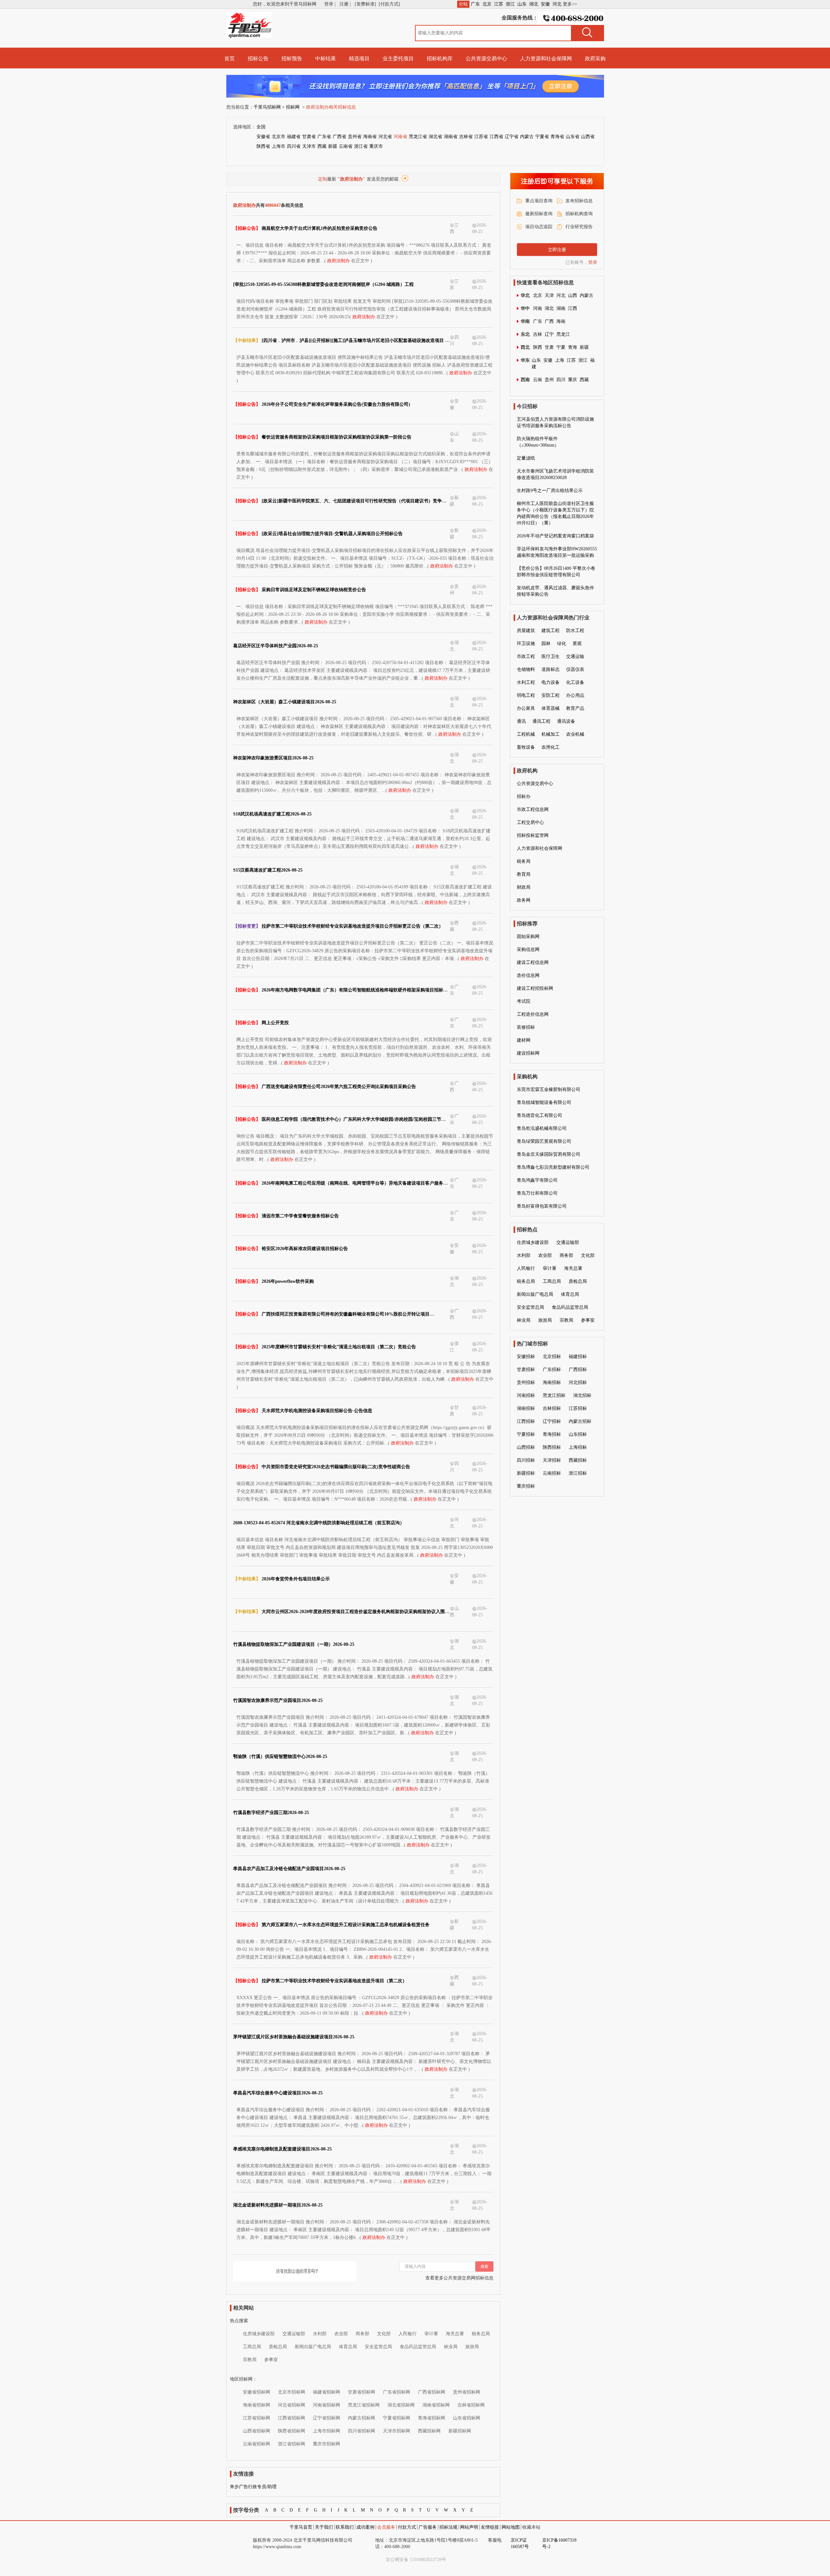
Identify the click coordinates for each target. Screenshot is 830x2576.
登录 (593, 262)
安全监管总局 (378, 2347)
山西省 (588, 137)
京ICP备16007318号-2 (559, 2543)
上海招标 (578, 1447)
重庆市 (376, 146)
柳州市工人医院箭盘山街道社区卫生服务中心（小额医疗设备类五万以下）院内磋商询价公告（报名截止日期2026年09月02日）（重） (555, 513)
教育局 (524, 874)
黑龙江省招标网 (364, 2405)
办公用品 (575, 695)
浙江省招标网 (291, 2444)
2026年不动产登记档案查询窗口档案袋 (555, 536)
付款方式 (407, 2527)
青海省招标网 (432, 2418)
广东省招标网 (397, 2392)
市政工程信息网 (533, 809)
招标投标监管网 (533, 835)
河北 (557, 4)
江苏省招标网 (256, 2418)
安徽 (545, 4)
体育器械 (551, 708)
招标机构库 (440, 59)
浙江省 (361, 146)
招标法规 (448, 2527)
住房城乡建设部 (259, 2334)
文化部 (384, 2334)
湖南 (561, 308)
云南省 (346, 146)
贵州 (549, 380)
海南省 (370, 137)
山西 (573, 295)
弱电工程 (526, 695)
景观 (577, 644)
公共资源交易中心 (486, 59)
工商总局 (252, 2347)
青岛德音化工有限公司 (539, 1115)
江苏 (499, 4)
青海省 (557, 137)
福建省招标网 (326, 2392)
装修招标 (526, 1027)
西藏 (322, 146)
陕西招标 (552, 1447)
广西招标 (578, 1370)
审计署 (431, 2334)
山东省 (573, 137)
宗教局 (250, 2360)
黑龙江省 (418, 137)
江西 (573, 308)
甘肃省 (309, 137)
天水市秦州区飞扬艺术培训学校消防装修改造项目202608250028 (555, 474)
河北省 (385, 137)
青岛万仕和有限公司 (537, 1193)
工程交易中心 (530, 822)
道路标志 (551, 669)
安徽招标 (526, 1357)
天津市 (309, 146)
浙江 (510, 4)
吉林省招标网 (471, 2405)
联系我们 (345, 2527)
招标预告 (292, 59)
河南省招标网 (326, 2405)
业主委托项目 (398, 59)
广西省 (339, 137)
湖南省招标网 (436, 2405)
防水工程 (575, 631)
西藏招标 (578, 1460)
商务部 (362, 2334)
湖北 (534, 4)
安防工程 (551, 695)
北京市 (279, 137)
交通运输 (575, 656)
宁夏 (561, 347)
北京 (487, 4)
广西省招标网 (432, 2392)
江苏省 (481, 137)
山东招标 (578, 1434)
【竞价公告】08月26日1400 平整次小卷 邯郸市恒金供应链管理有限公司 (556, 572)
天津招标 (552, 1460)
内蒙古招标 (580, 1421)
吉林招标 (552, 1408)
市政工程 (526, 656)
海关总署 (455, 2334)
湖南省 (451, 137)
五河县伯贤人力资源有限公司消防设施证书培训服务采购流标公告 (555, 422)
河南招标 (526, 1395)
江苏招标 (578, 1408)
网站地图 (511, 2527)
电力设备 (551, 682)
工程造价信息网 (533, 1014)
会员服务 (386, 2527)
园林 (546, 644)
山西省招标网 (256, 2431)
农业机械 (575, 734)
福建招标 (578, 1357)
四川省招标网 (362, 2431)
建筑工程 (551, 631)
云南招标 (552, 1473)
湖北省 (435, 137)
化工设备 (575, 682)
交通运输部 (294, 2334)
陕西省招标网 (291, 2431)
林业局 (451, 2347)
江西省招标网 (291, 2418)
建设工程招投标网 (535, 988)
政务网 (524, 900)
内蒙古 (527, 137)
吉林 (538, 334)
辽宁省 (512, 137)
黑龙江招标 (554, 1395)
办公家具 (526, 708)
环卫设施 (526, 644)
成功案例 (365, 2527)
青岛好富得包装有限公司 (542, 1206)
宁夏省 (542, 137)
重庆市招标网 (326, 2444)
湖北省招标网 (401, 2405)
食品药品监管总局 (418, 2347)
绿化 (562, 644)
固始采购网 (528, 937)
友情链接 (490, 2527)
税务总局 (481, 2334)
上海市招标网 (326, 2431)
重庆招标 (526, 1486)
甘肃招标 (526, 1370)
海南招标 (552, 1382)
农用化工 (551, 747)
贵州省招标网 (467, 2392)
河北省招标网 (291, 2405)
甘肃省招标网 (362, 2392)
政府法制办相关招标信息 (331, 107)
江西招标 (526, 1421)
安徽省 (263, 137)
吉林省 (466, 137)
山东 (522, 4)
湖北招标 (582, 1395)
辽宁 (549, 334)
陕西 (538, 347)
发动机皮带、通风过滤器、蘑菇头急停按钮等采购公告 (555, 591)
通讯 (521, 721)
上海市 (279, 146)
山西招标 (526, 1447)
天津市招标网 (397, 2431)
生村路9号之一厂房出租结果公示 (550, 491)
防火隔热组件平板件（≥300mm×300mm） (538, 442)
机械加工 (551, 734)
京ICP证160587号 (520, 2543)
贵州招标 (526, 1382)
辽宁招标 (552, 1421)
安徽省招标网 (256, 2392)
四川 (561, 380)
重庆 (573, 380)
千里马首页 (301, 2527)
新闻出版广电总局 (313, 2347)
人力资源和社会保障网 (546, 59)
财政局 (524, 887)
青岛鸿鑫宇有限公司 (537, 1180)
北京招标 (552, 1357)
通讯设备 (566, 721)
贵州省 (355, 137)
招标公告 (258, 59)
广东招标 (552, 1370)
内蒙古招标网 (362, 2418)
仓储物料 (526, 669)
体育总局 (348, 2347)
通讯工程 (541, 721)
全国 (261, 127)
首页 (230, 59)
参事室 (271, 2360)
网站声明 (469, 2527)
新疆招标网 (460, 2431)
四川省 (294, 146)
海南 (561, 321)
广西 (549, 321)
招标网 (293, 107)
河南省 (400, 137)
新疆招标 (526, 1473)
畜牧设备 (526, 747)
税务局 (524, 861)
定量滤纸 (526, 458)
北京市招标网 (291, 2392)
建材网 (524, 1040)
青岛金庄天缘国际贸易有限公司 (549, 1154)
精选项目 (359, 59)
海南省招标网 (256, 2405)
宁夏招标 (526, 1434)
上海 (560, 360)
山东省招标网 (467, 2418)
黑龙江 (563, 334)
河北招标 (578, 1382)
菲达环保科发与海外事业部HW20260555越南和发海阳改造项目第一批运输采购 (557, 552)
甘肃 (549, 347)
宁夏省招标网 (397, 2418)
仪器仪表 (575, 669)
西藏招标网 (429, 2431)
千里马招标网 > (269, 107)
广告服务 (428, 2527)
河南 (538, 308)
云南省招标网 (256, 2444)
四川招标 (526, 1460)
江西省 (496, 137)
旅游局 (472, 2347)
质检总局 (278, 2347)
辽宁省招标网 (326, 2418)
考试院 (524, 1001)
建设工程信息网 (533, 962)
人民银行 (408, 2334)
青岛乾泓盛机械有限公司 (542, 1128)
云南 (538, 380)
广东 (475, 4)
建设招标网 (528, 1053)
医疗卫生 (551, 656)
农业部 (341, 2334)
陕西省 (263, 146)
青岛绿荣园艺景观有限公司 (544, 1141)
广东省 (324, 137)
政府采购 (595, 59)
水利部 (320, 2334)
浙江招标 (578, 1473)
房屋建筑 (526, 631)
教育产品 (575, 708)
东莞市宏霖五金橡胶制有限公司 (549, 1089)
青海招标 (552, 1434)
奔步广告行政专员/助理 (253, 2487)
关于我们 (324, 2527)
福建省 (294, 137)
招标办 (524, 796)
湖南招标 (526, 1408)
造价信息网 (528, 975)
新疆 (333, 146)
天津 (549, 295)
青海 (573, 347)
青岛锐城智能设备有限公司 (544, 1102)
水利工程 (526, 682)
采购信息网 (528, 949)
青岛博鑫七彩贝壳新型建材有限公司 (553, 1167)
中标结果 (326, 59)
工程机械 (526, 734)
